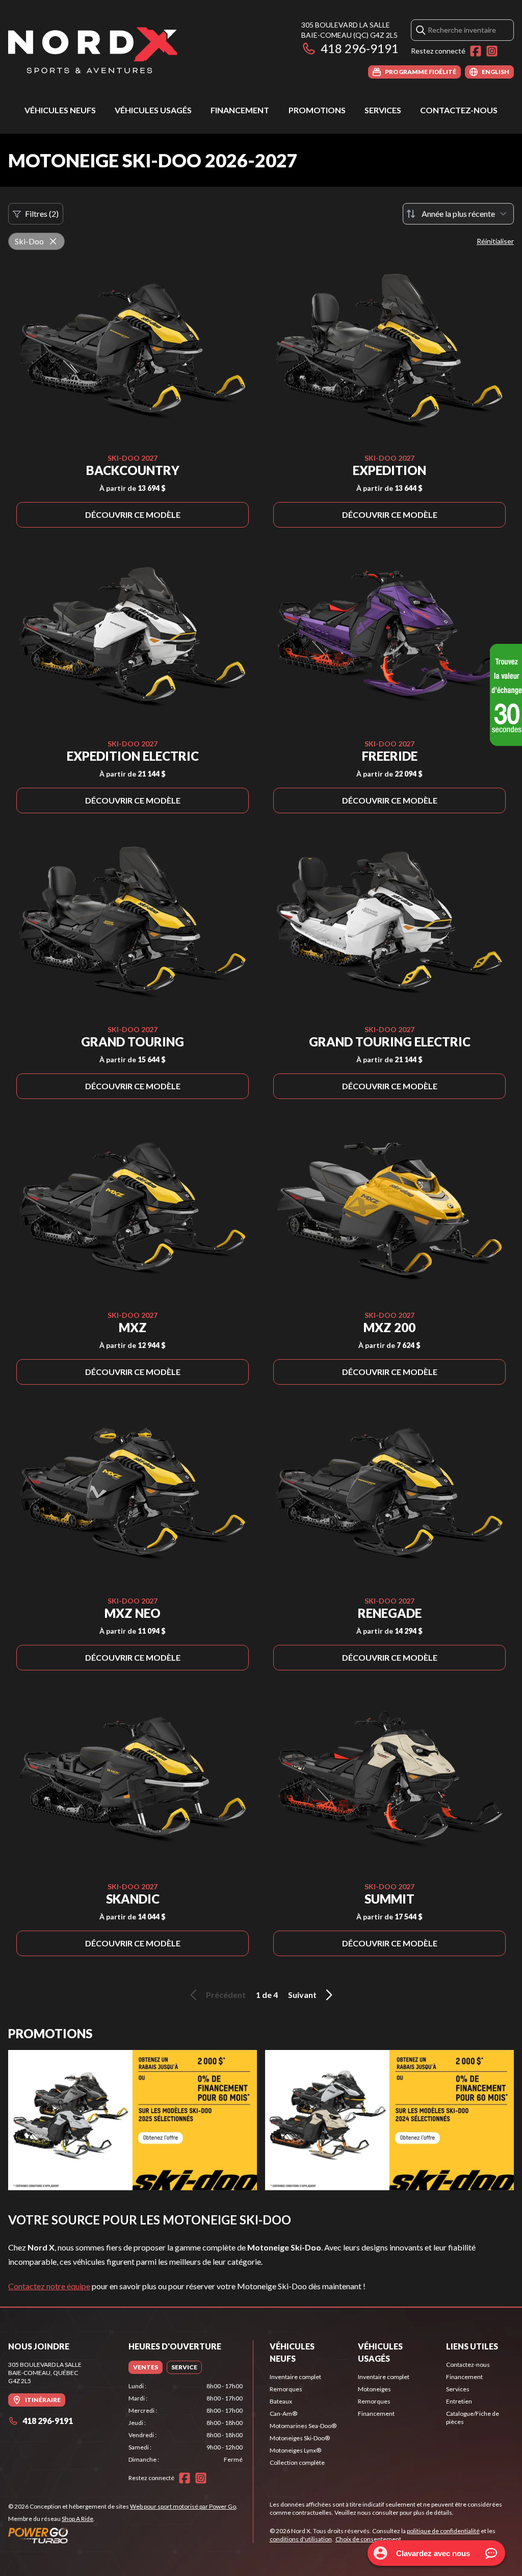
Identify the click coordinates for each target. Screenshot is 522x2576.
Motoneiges (374, 2389)
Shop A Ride (77, 2519)
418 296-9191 (360, 48)
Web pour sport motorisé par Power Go (183, 2506)
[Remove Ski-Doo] (53, 241)
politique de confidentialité (443, 2531)
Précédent (226, 1995)
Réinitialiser (495, 241)
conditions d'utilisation (301, 2539)
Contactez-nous (459, 110)
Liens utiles (472, 2346)
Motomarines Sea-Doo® (303, 2426)
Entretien (459, 2401)
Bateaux (281, 2401)
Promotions (317, 110)
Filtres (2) (42, 214)
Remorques (286, 2389)
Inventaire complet (295, 2377)
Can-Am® (283, 2414)
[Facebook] (476, 51)
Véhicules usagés (153, 110)
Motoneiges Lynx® (295, 2450)
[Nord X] (93, 49)
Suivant (302, 1995)
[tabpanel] (186, 2423)
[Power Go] (123, 2535)
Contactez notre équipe (49, 2286)
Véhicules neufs (60, 110)
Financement (240, 110)
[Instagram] (492, 51)
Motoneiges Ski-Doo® (300, 2438)
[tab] (146, 2367)
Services (383, 110)
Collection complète (297, 2462)
